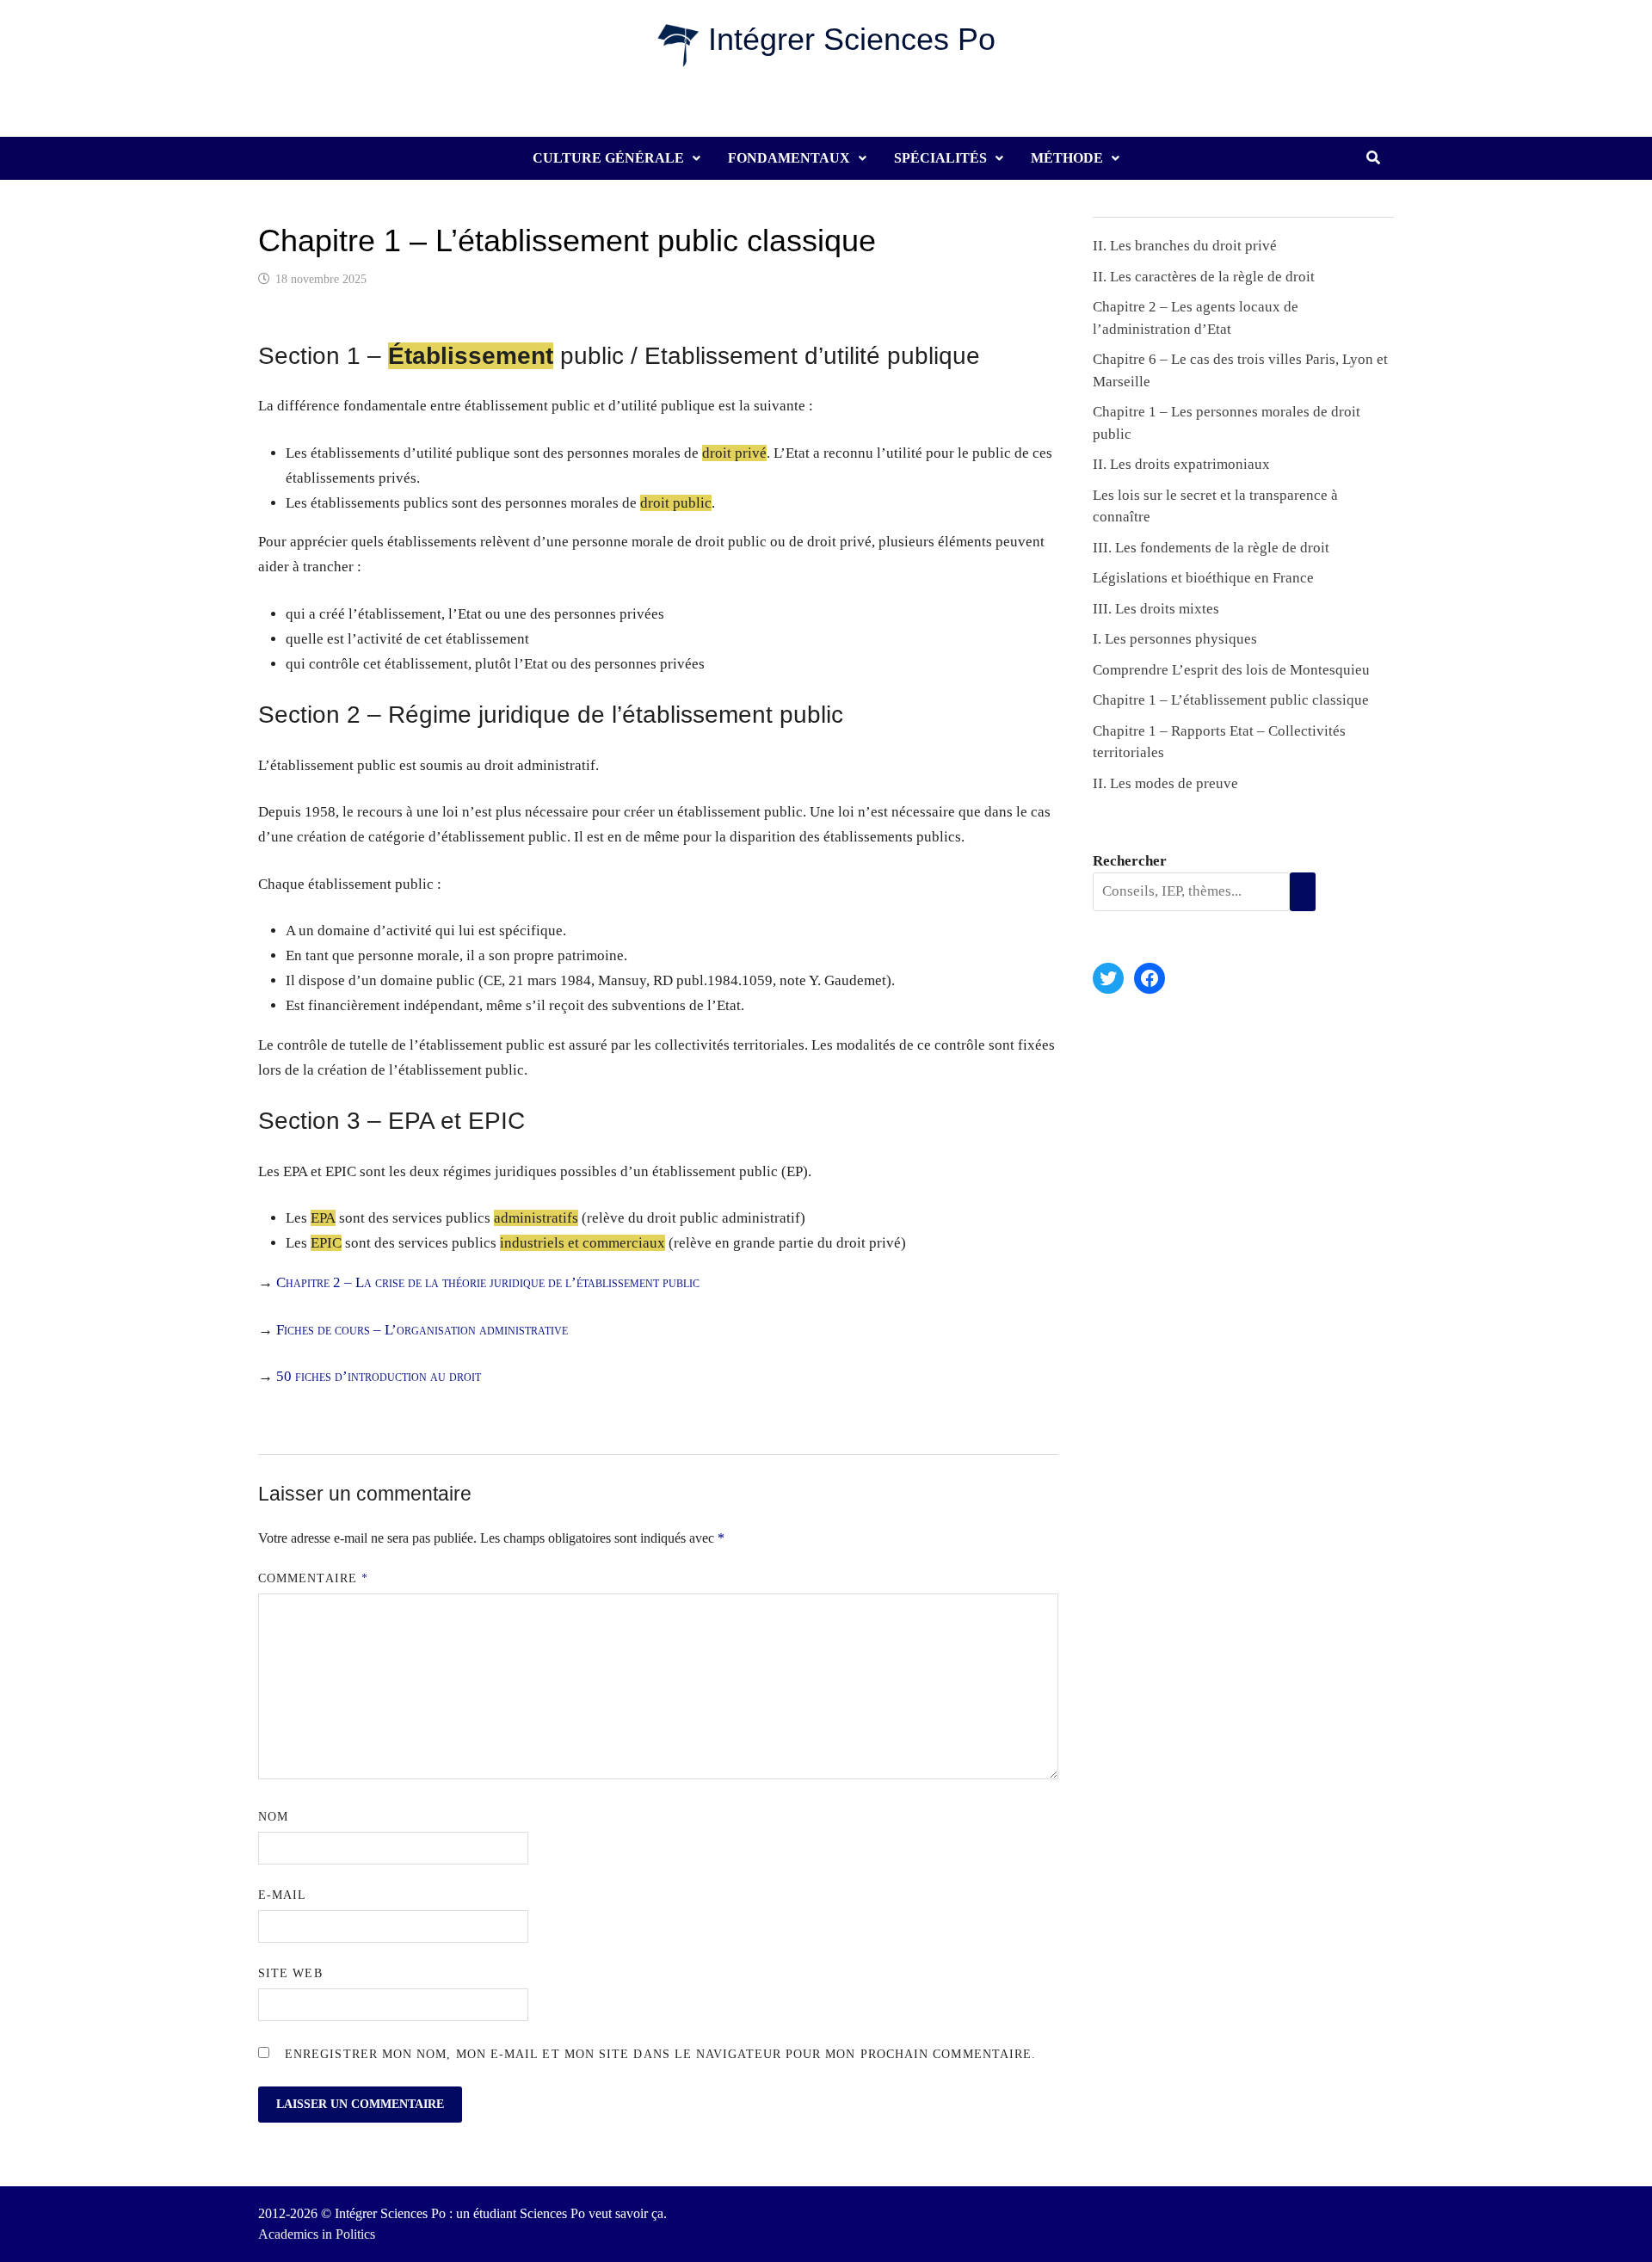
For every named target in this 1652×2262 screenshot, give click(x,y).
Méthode (1067, 158)
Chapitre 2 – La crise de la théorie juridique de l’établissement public (488, 1282)
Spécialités (940, 158)
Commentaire (313, 1578)
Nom (273, 1817)
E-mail (282, 1895)
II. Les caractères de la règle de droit (1204, 277)
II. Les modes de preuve (1165, 783)
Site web (290, 1973)
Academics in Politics (317, 2234)
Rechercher (1130, 861)
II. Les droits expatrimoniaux (1181, 464)
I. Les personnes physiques (1175, 639)
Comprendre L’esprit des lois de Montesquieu (1231, 670)
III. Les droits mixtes (1156, 609)
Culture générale (608, 158)
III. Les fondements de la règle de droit (1211, 548)
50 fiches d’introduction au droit (379, 1376)
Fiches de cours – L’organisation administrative (422, 1330)
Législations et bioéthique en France (1203, 578)
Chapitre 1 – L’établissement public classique (1231, 700)
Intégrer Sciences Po (852, 39)
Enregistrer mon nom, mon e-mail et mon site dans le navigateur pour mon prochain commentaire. (660, 2054)
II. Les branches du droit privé (1185, 246)
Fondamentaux (789, 158)
